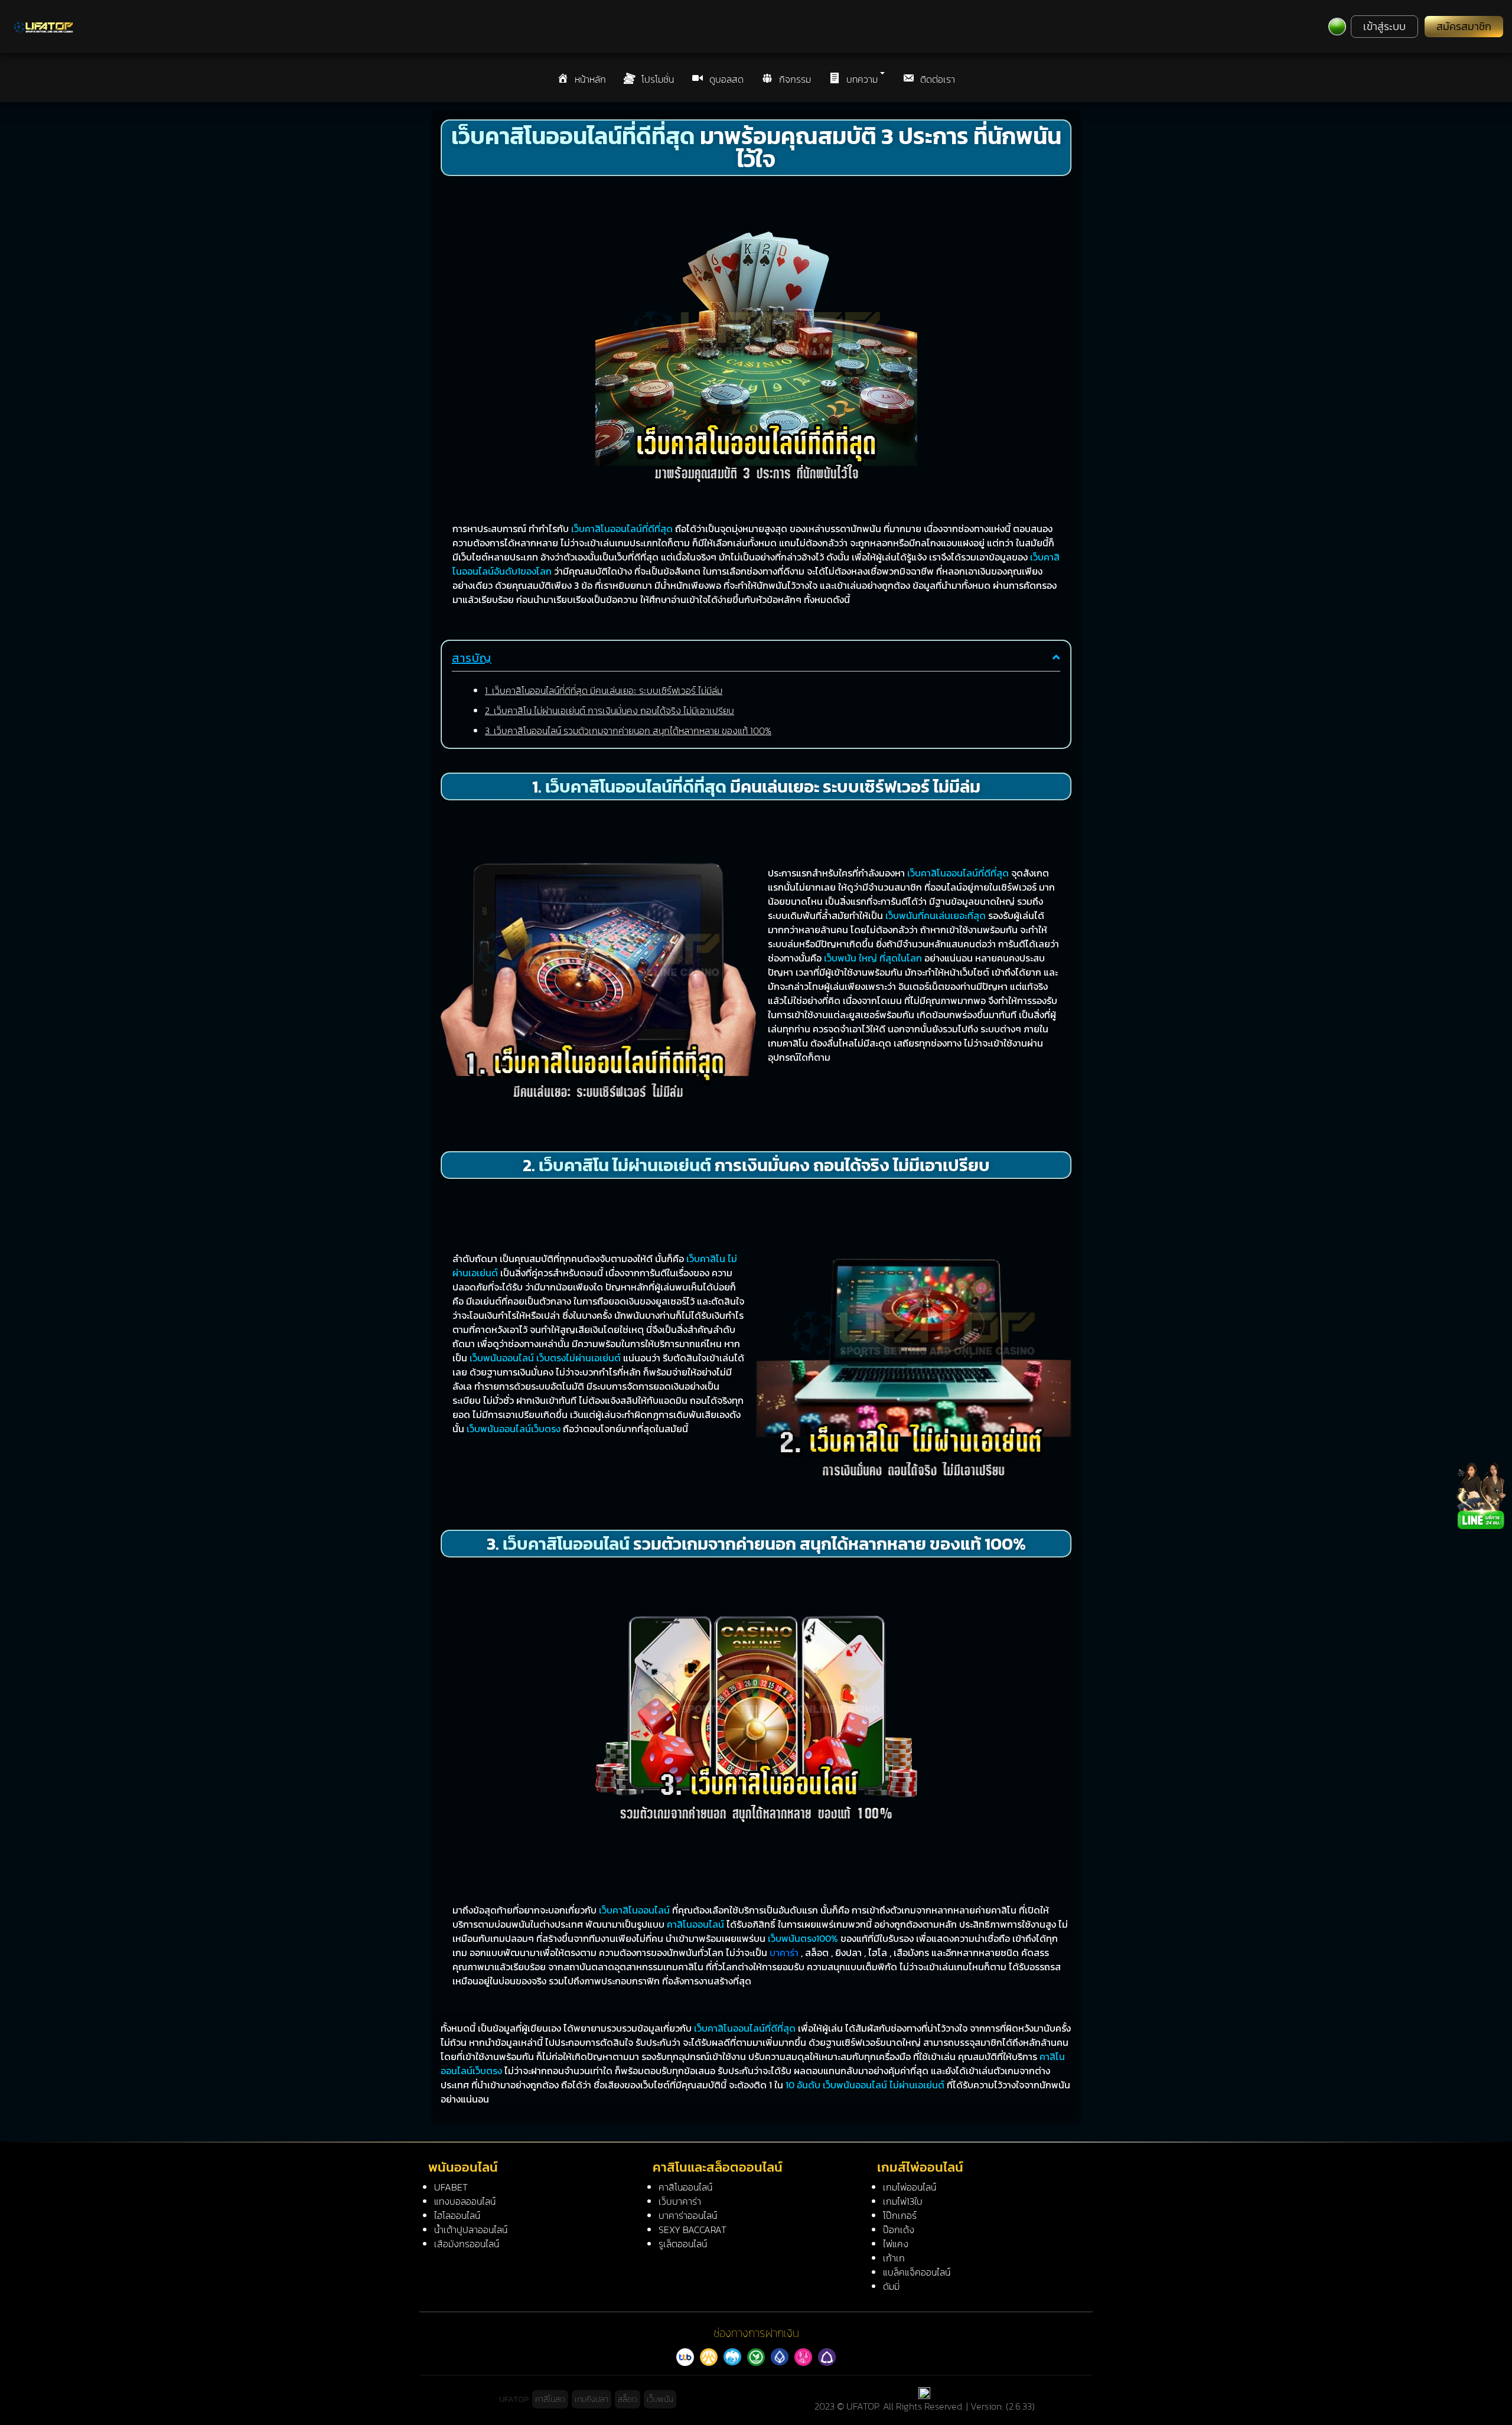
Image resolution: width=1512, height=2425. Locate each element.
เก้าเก (894, 2258)
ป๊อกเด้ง (899, 2230)
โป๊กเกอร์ (900, 2215)
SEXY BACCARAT (693, 2230)
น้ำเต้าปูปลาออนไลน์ (471, 2230)
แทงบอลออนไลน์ (465, 2201)
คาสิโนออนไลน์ (685, 2187)
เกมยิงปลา (592, 2399)
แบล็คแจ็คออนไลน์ (917, 2272)
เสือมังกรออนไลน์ (467, 2244)
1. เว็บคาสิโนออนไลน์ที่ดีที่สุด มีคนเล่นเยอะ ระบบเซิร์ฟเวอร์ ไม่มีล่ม (604, 690)
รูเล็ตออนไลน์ (683, 2244)
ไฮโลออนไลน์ (457, 2215)
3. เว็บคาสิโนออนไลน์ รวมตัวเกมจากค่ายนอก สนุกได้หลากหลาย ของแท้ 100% (628, 731)
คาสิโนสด (550, 2399)
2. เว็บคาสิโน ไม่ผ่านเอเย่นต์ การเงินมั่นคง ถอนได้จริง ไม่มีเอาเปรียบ (610, 710)
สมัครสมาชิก (1464, 27)
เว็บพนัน (660, 2399)
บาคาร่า (784, 1953)
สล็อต (628, 2399)
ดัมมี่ (891, 2286)
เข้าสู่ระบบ (1384, 27)
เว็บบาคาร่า (680, 2201)
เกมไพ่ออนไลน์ (910, 2187)
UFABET (451, 2187)
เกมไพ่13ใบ (903, 2201)
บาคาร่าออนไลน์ (688, 2215)
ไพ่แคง (896, 2244)
